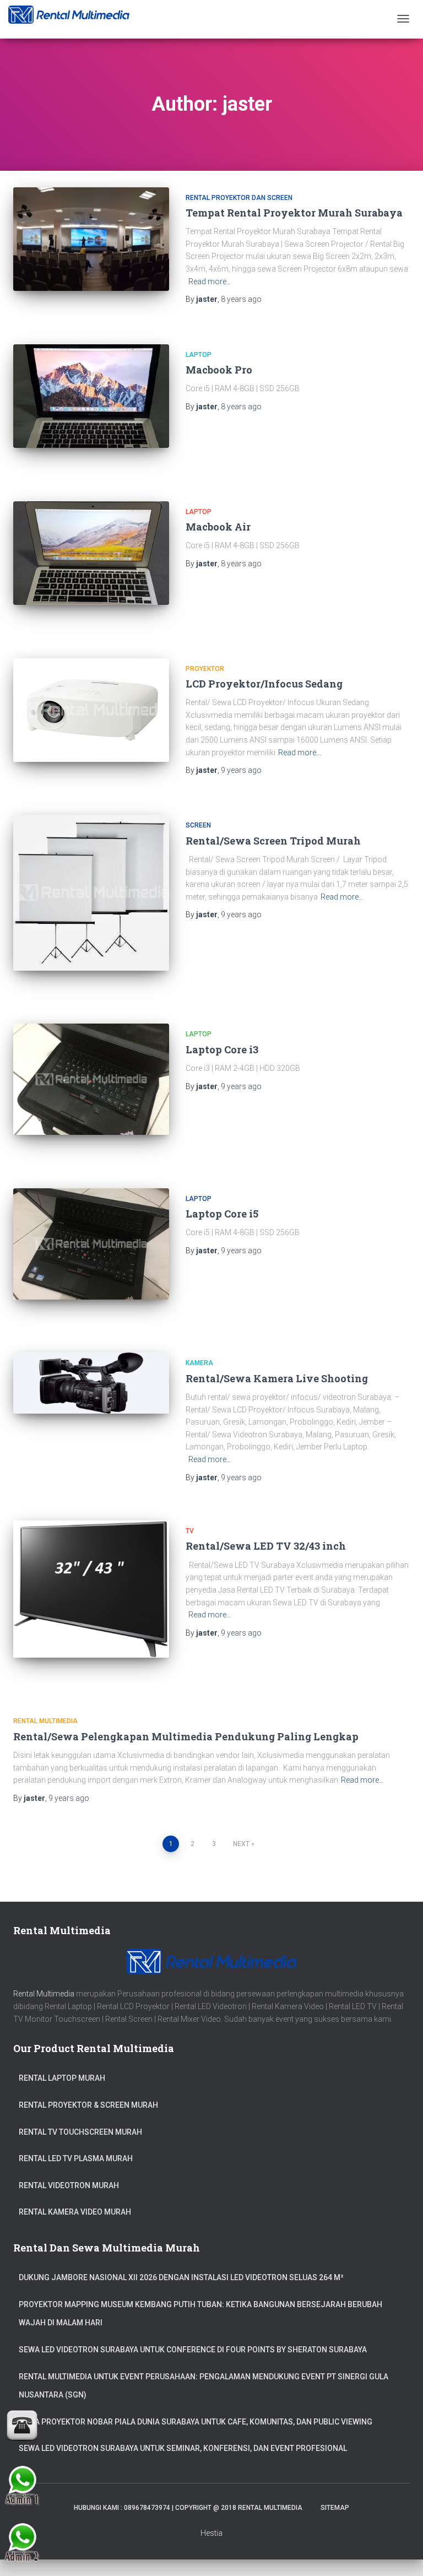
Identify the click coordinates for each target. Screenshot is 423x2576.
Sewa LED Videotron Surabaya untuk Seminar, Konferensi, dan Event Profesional (183, 2448)
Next (241, 1844)
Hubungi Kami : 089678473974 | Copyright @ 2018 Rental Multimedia (188, 2508)
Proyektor (205, 669)
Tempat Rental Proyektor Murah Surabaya (294, 213)
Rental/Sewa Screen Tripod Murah (273, 841)
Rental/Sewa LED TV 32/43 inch (266, 1546)
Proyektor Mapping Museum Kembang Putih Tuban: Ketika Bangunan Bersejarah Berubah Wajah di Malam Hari (200, 2314)
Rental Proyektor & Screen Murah (88, 2105)
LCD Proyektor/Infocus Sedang (264, 684)
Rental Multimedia (45, 1721)
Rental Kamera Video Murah (75, 2212)
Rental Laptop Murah (62, 2078)
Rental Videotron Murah (69, 2185)
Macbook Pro (219, 370)
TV (190, 1531)
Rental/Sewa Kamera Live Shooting (277, 1378)
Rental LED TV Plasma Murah (76, 2158)
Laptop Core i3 (222, 1049)
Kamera (199, 1363)
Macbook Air (218, 527)
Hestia (211, 2533)
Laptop (199, 355)
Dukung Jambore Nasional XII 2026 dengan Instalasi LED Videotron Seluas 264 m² (181, 2277)
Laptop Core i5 (222, 1214)
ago (241, 299)
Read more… (210, 282)
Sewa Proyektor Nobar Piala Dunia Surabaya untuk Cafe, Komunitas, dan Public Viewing (196, 2422)
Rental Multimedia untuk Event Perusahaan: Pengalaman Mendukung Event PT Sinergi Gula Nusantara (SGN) (204, 2386)
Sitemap (335, 2508)
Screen (198, 825)
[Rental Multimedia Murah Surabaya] (69, 15)
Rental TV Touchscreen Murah (80, 2132)
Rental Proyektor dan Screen (239, 198)
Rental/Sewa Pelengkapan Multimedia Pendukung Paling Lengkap (186, 1736)
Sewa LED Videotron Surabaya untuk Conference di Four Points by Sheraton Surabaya (193, 2350)
